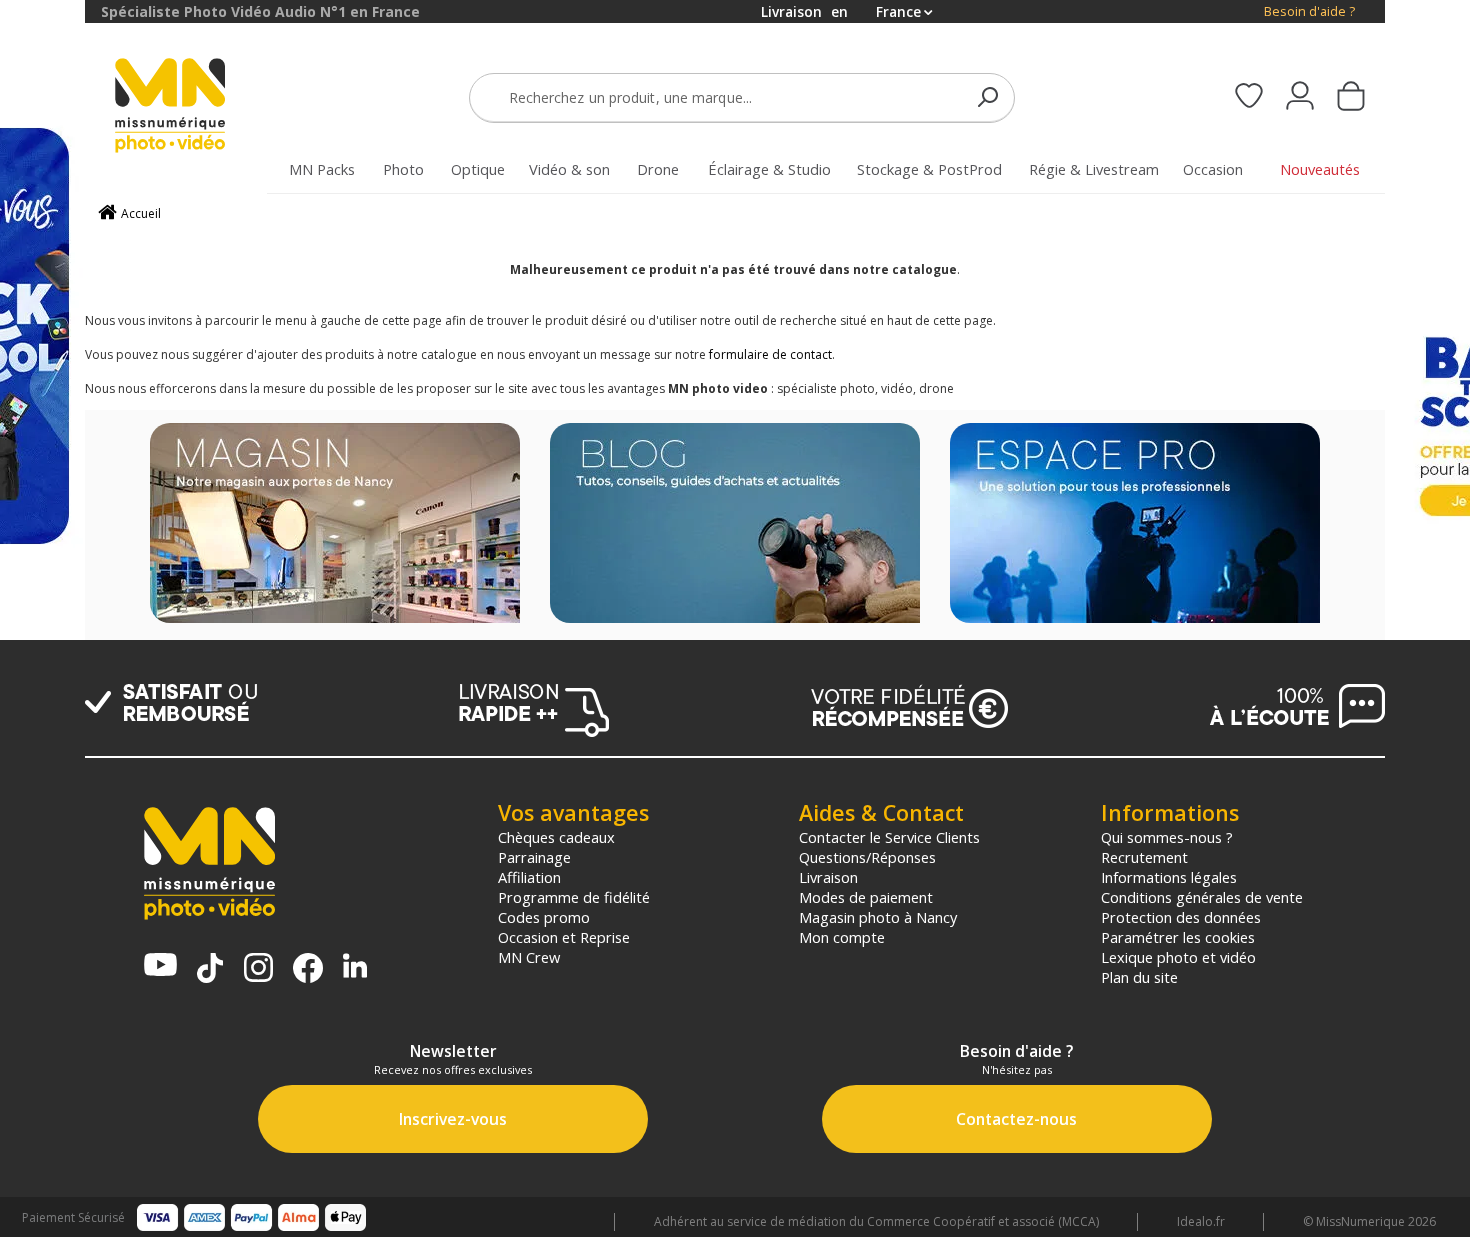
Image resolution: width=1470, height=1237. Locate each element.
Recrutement (1144, 857)
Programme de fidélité (574, 897)
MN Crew (529, 957)
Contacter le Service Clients (889, 837)
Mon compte (842, 937)
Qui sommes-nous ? (1167, 837)
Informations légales (1169, 877)
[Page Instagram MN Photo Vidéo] (258, 969)
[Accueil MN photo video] (193, 107)
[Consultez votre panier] (1351, 98)
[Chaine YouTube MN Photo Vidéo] (160, 966)
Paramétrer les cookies (1178, 937)
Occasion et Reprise (564, 937)
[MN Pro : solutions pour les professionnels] (1135, 525)
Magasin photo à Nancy (878, 917)
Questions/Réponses (867, 857)
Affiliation (529, 877)
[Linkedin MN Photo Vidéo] (355, 967)
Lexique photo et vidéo (1178, 957)
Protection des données (1181, 917)
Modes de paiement (866, 897)
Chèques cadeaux (556, 837)
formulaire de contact (770, 354)
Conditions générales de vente (1202, 897)
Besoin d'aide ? (1309, 11)
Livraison (828, 877)
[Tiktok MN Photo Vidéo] (210, 970)
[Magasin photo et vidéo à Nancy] (335, 525)
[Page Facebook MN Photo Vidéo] (308, 970)
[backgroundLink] (42, 618)
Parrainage (534, 857)
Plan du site (1139, 977)
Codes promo (544, 917)
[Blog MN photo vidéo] (735, 525)
